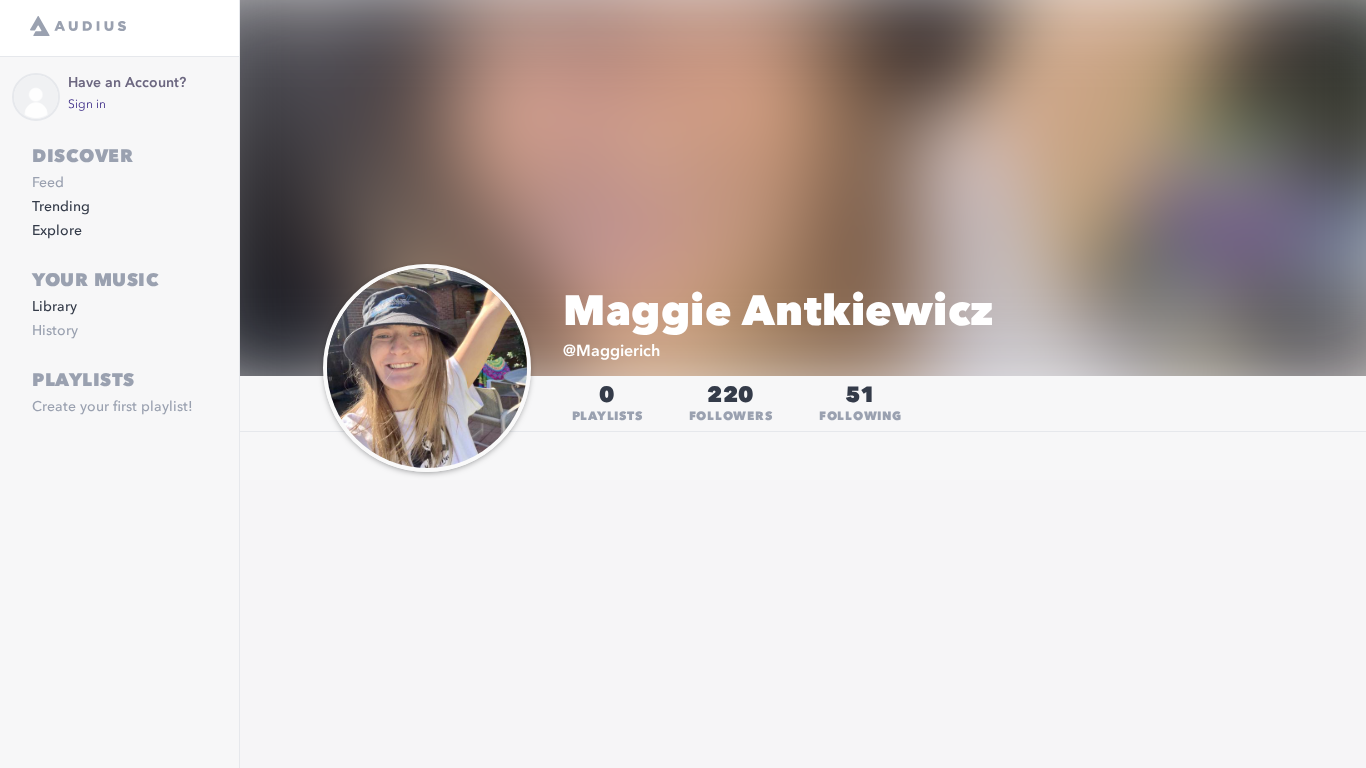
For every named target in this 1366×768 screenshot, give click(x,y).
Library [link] (54, 307)
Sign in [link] (87, 105)
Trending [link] (61, 207)
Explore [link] (57, 231)
